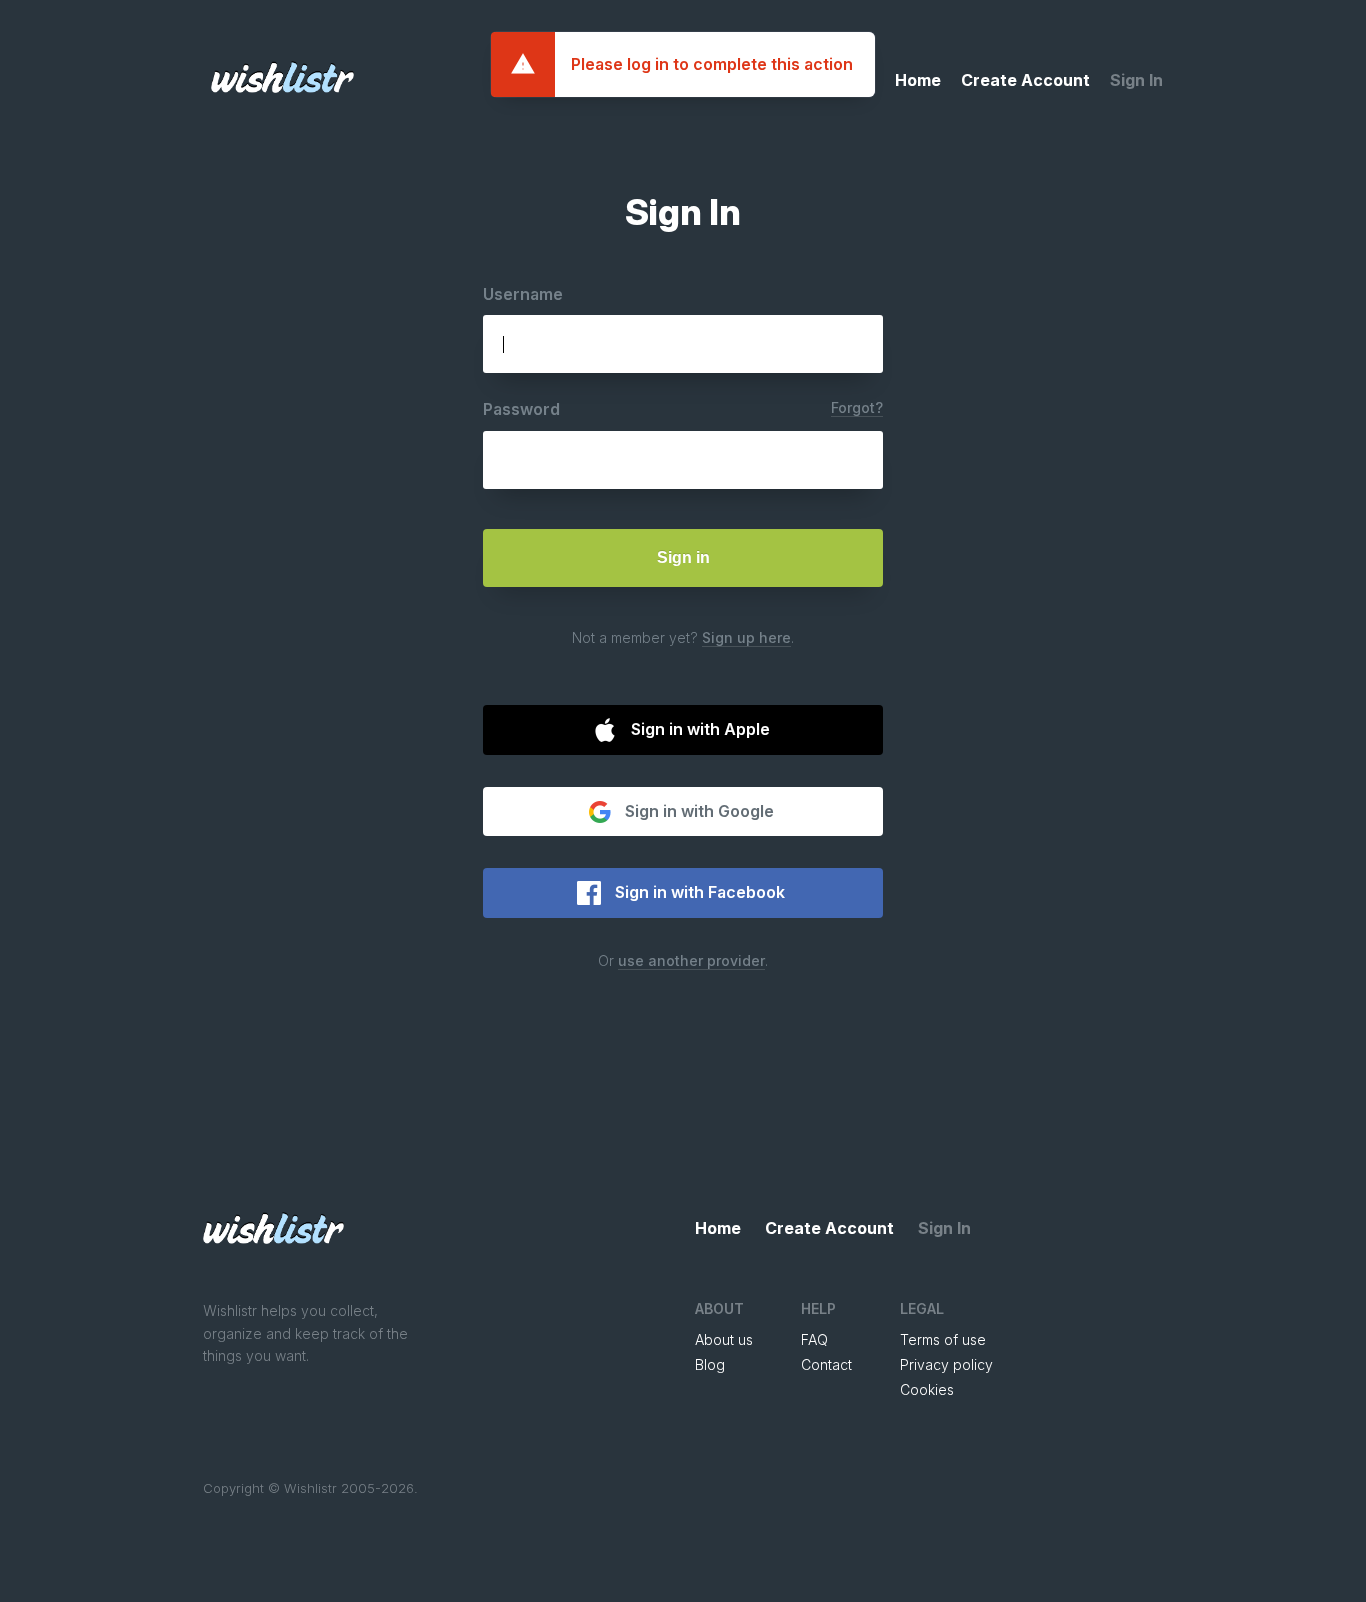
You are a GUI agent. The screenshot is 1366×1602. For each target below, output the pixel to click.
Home (918, 80)
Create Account (1025, 80)
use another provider (691, 960)
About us (724, 1339)
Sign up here (746, 637)
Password (521, 409)
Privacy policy (946, 1364)
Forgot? (857, 407)
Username (523, 294)
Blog (710, 1364)
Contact (826, 1364)
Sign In (1136, 80)
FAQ (814, 1339)
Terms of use (943, 1339)
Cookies (927, 1389)
